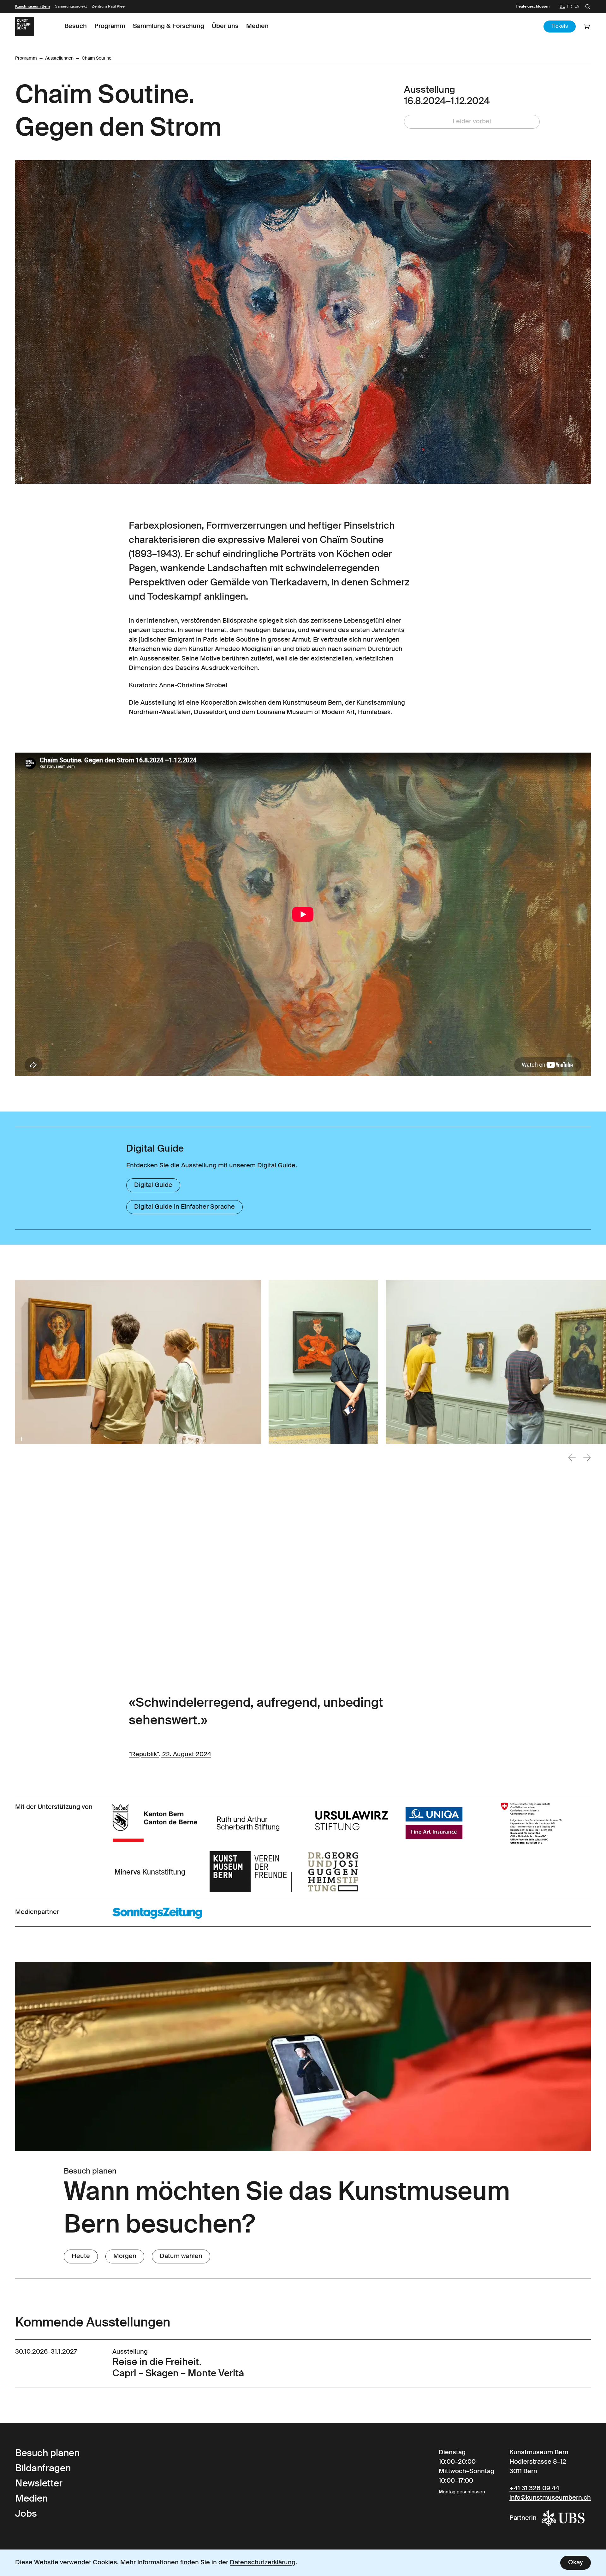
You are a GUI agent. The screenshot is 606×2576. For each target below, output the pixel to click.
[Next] (587, 1458)
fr (570, 7)
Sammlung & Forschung (169, 26)
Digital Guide (153, 1185)
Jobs (26, 2514)
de (562, 7)
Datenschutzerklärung (263, 2563)
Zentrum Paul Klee (108, 7)
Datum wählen (181, 2256)
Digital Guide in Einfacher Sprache (184, 1207)
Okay (576, 2563)
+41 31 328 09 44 (534, 2489)
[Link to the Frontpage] (25, 26)
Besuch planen (47, 2454)
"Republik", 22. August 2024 (170, 1755)
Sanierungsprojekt (71, 7)
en (577, 7)
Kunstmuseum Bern (33, 7)
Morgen (125, 2256)
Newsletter (39, 2484)
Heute (81, 2256)
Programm (110, 26)
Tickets (560, 26)
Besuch (76, 26)
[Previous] (572, 1458)
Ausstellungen (59, 58)
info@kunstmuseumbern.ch (550, 2498)
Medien (257, 26)
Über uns (225, 26)
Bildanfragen (43, 2469)
